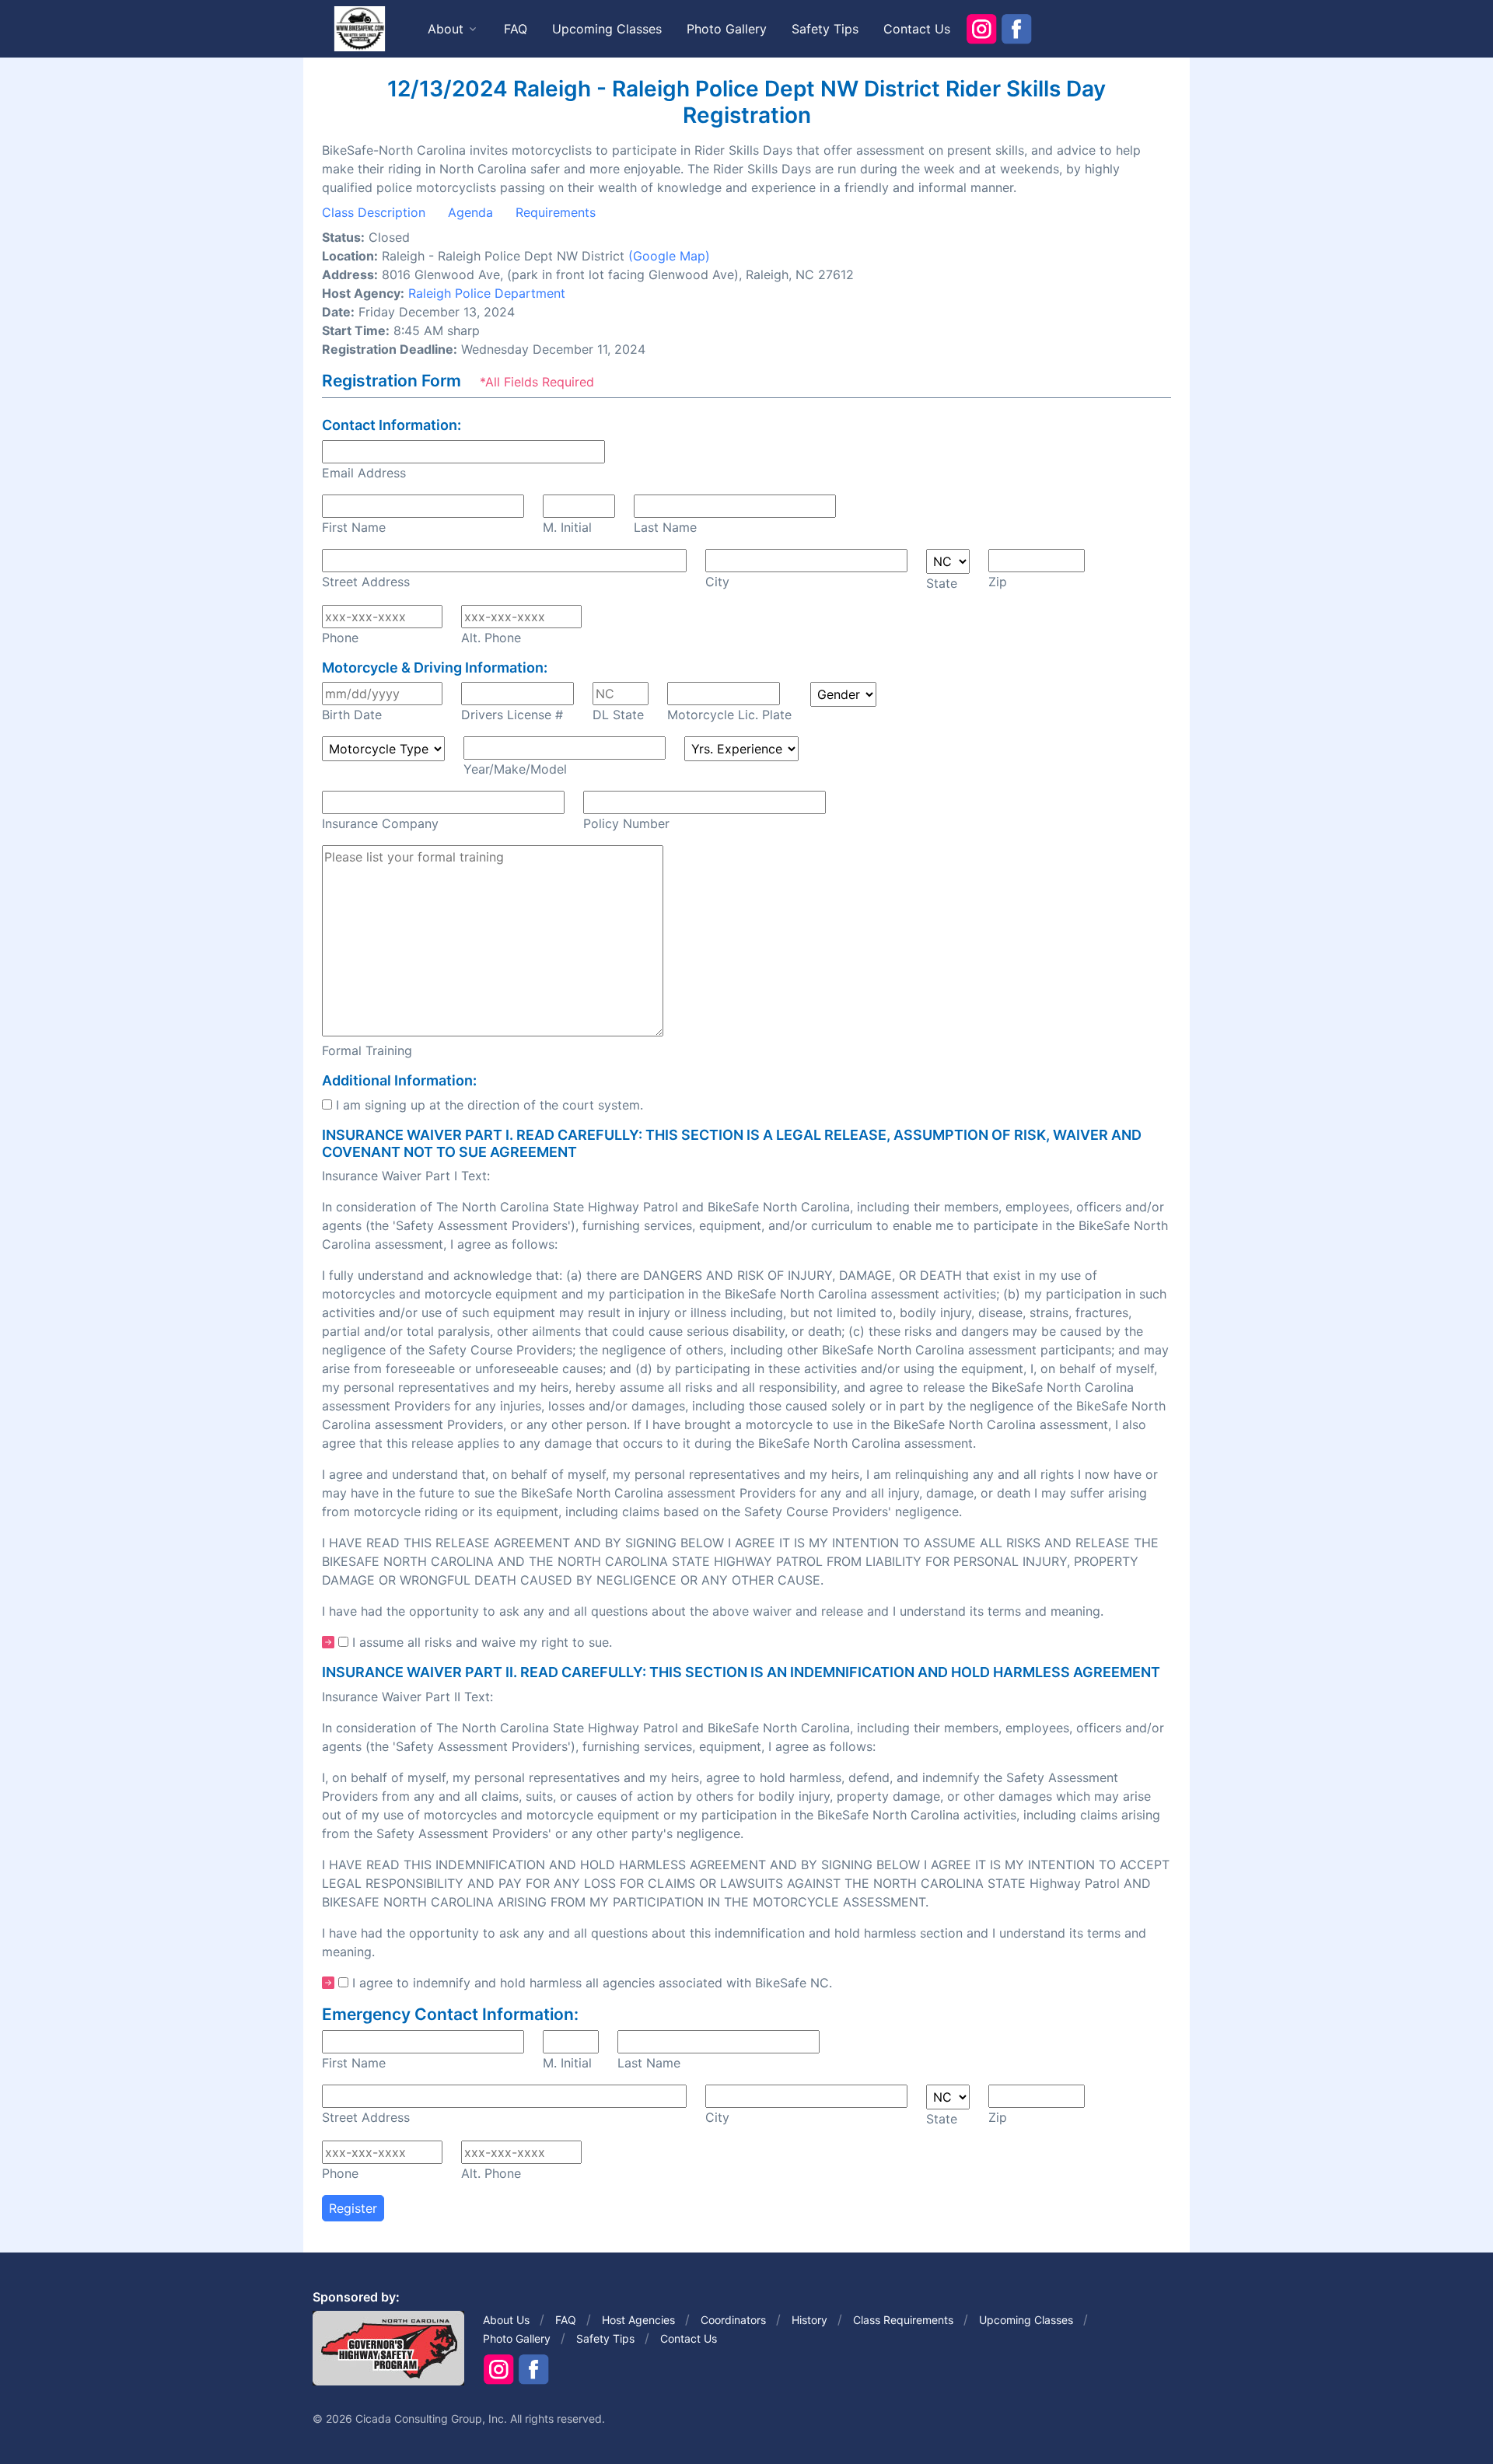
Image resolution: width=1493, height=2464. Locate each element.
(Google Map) (669, 256)
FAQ (516, 29)
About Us (506, 2320)
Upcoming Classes (607, 29)
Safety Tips (825, 29)
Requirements (556, 212)
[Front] (359, 28)
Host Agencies (638, 2320)
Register (353, 2208)
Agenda (470, 212)
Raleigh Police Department (487, 293)
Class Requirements (903, 2320)
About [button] (446, 29)
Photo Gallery (727, 29)
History (809, 2320)
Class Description (374, 212)
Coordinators (733, 2320)
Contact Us (917, 29)
